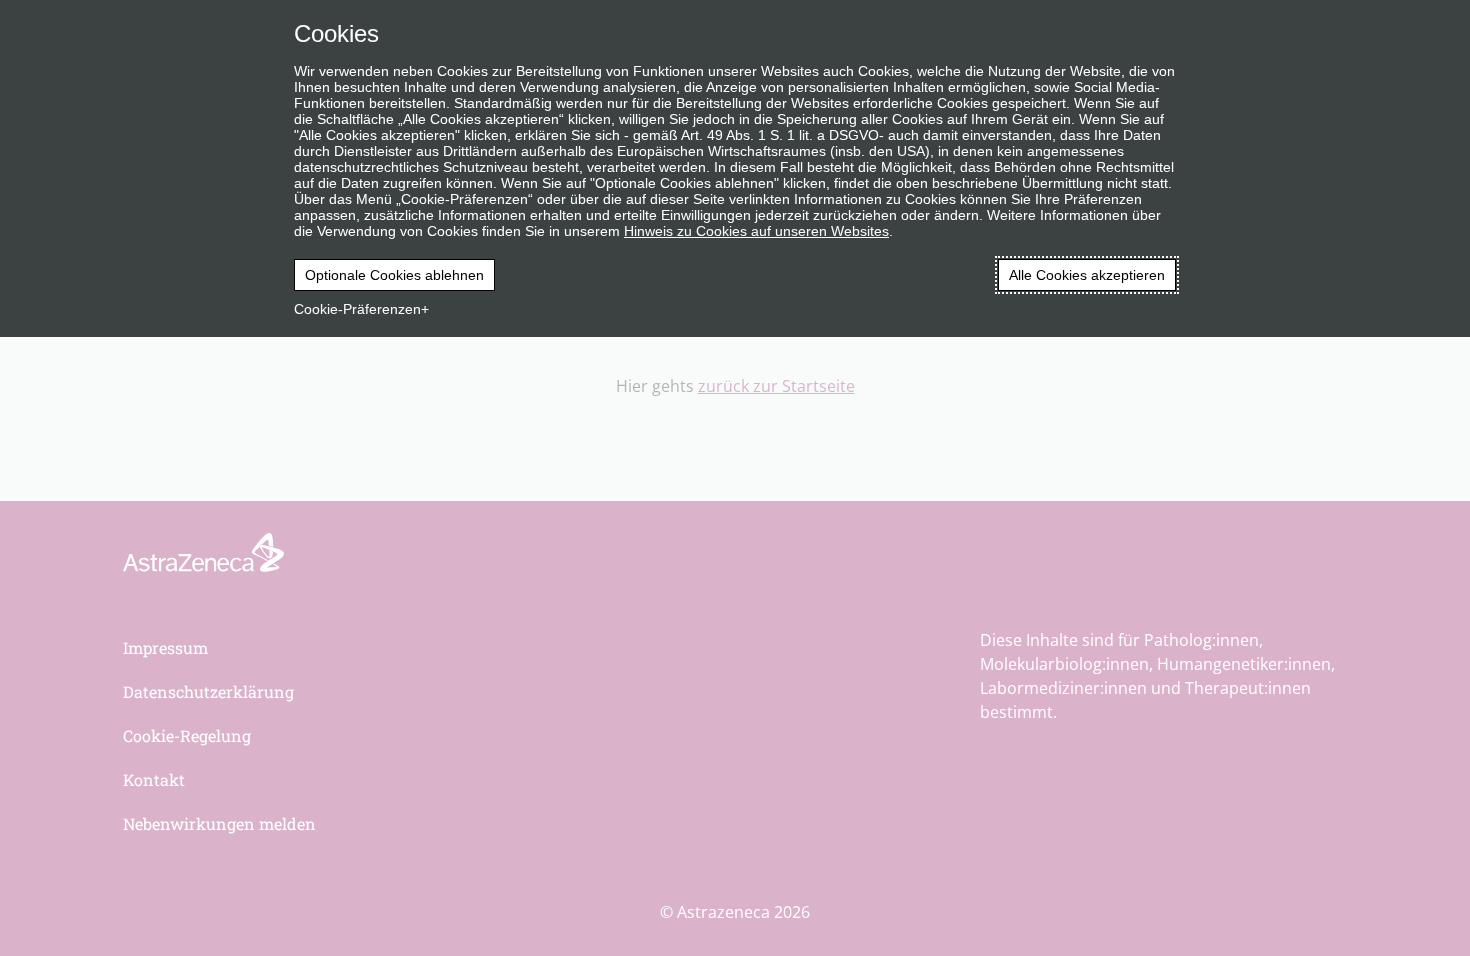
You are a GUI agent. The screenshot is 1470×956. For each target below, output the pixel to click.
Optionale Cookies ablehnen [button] (394, 275)
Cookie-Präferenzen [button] (357, 309)
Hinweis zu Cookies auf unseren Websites (756, 231)
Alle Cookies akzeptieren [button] (1087, 275)
